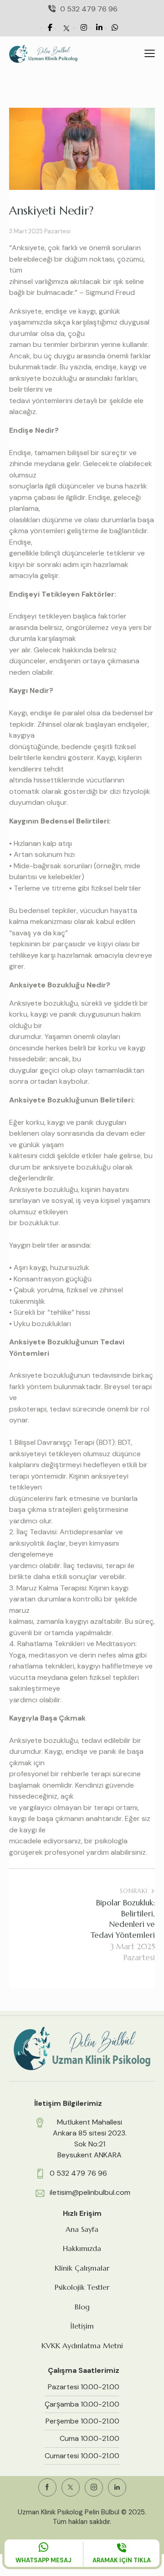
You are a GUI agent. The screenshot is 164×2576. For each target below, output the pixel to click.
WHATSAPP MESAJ (44, 2560)
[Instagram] (84, 28)
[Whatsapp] (115, 28)
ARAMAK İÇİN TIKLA (122, 2560)
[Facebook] (50, 28)
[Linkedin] (99, 28)
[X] (67, 28)
